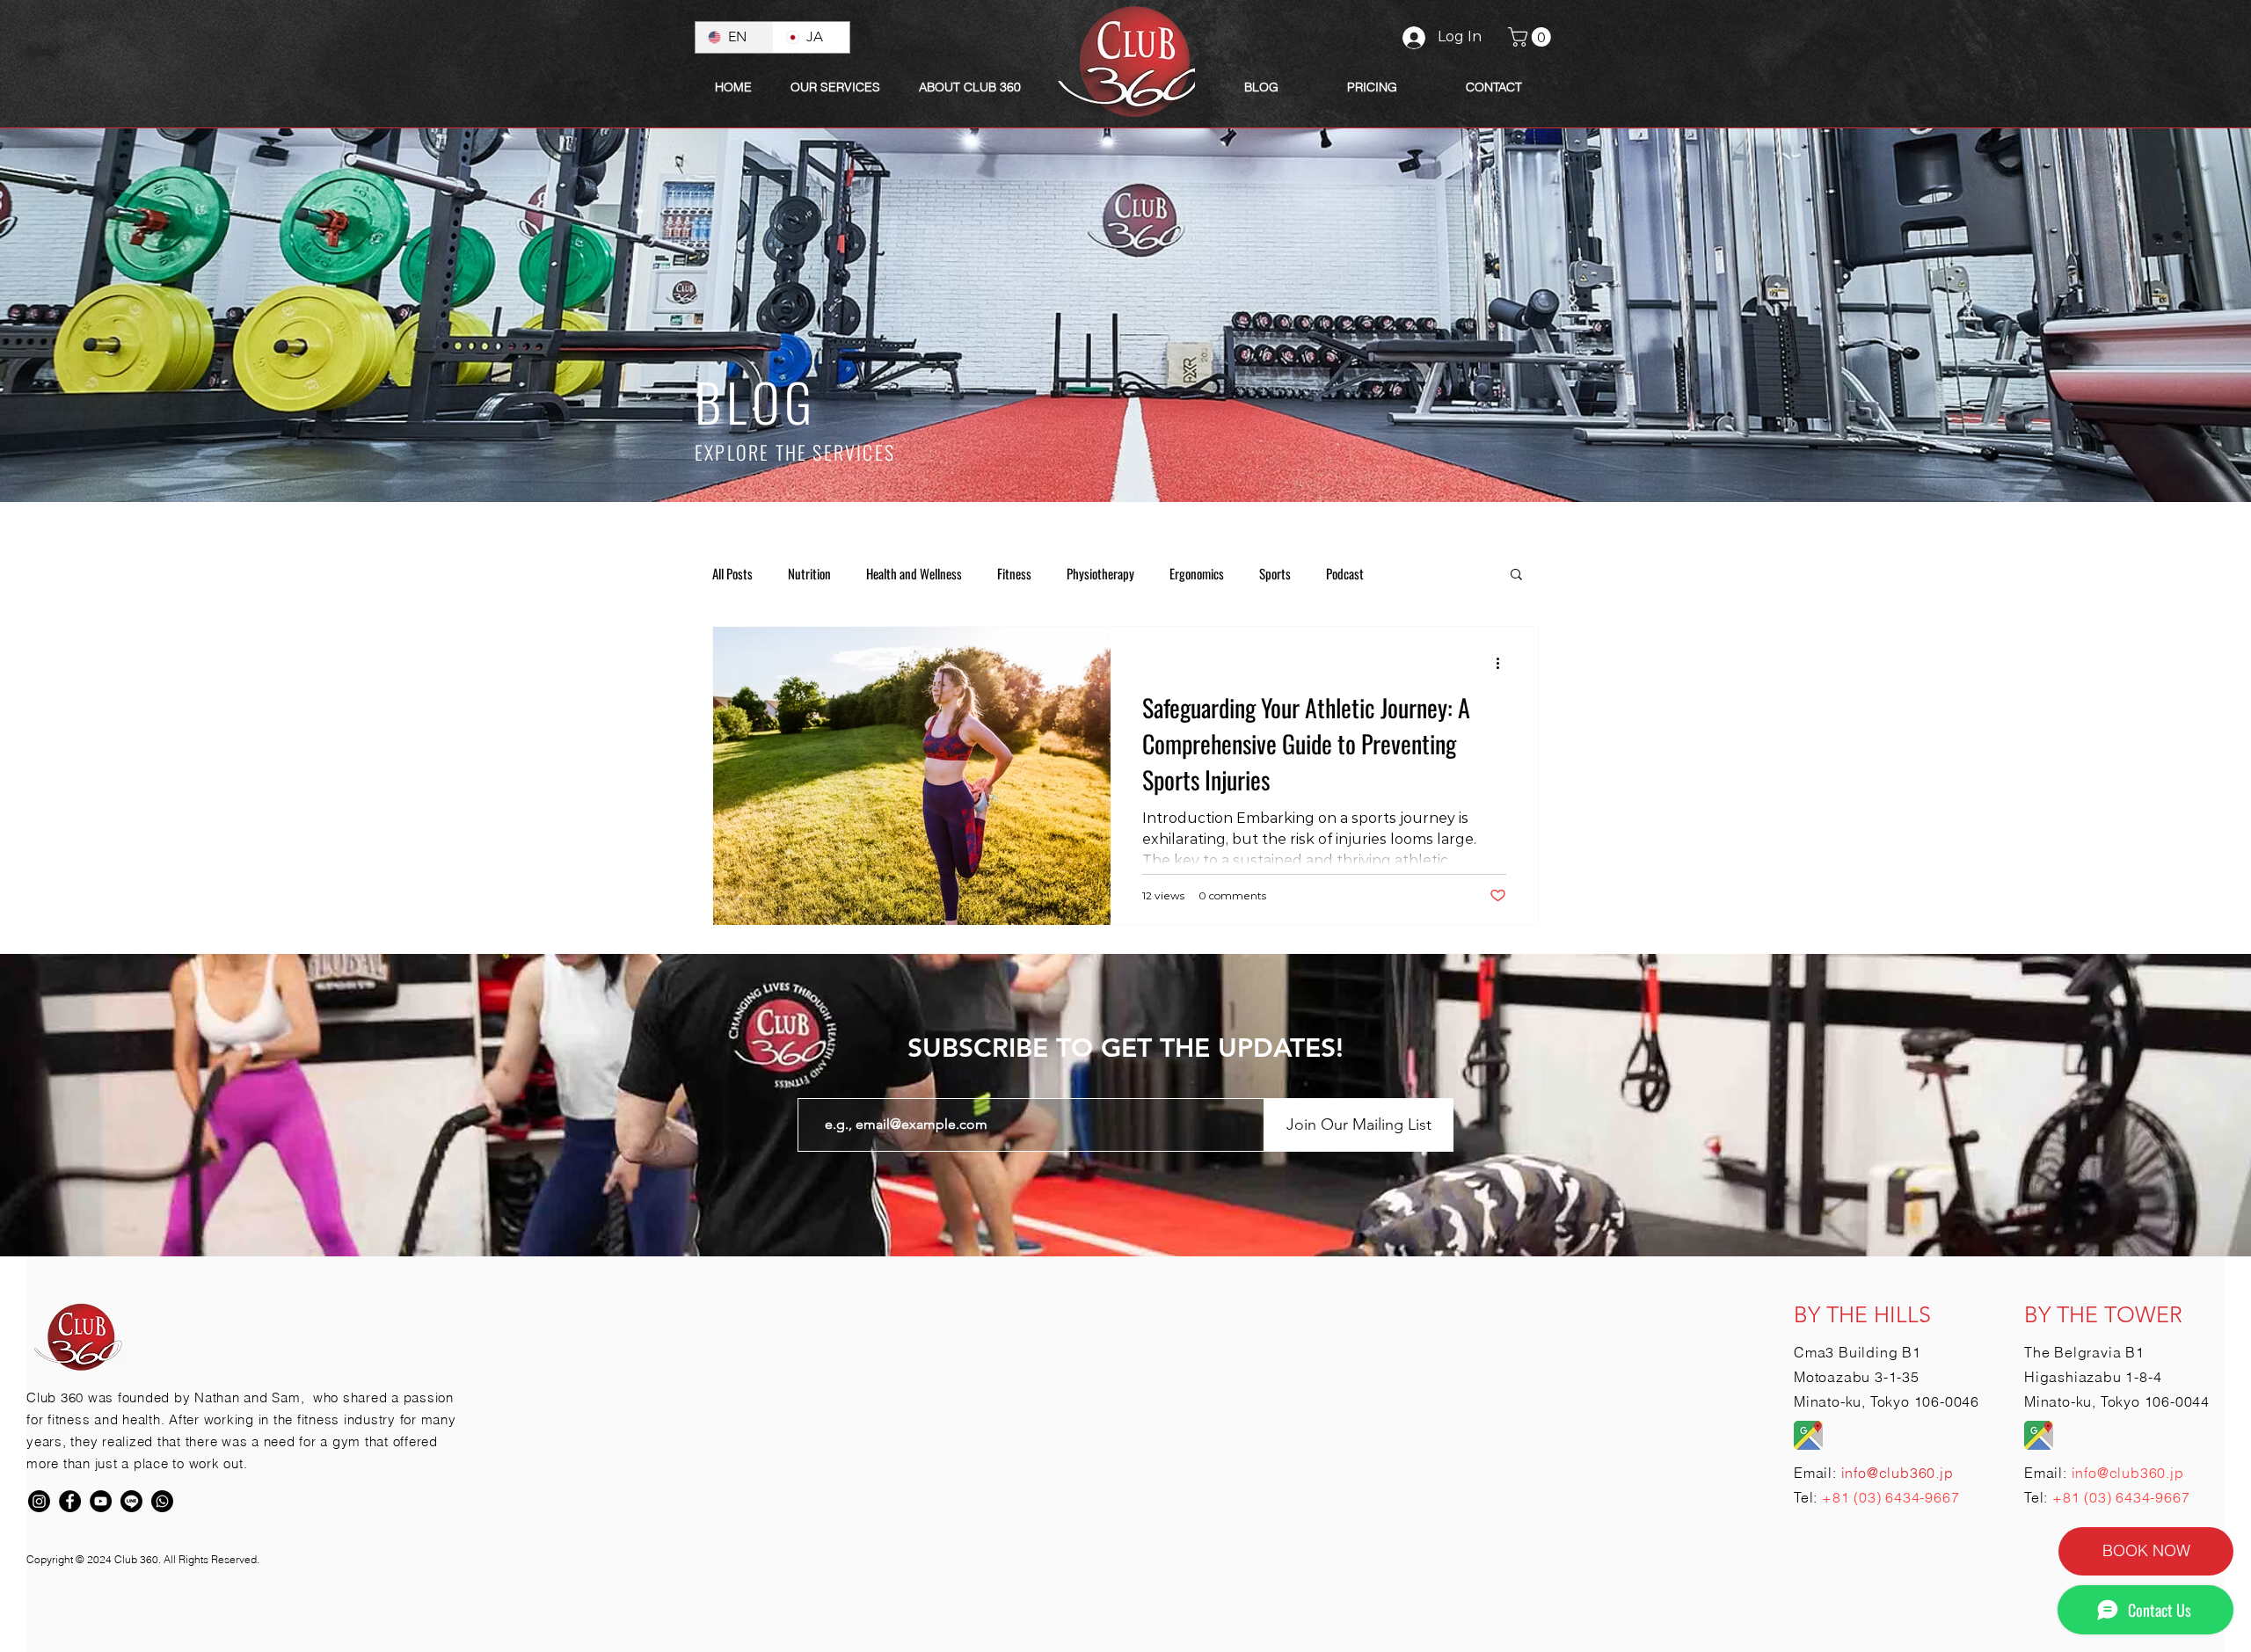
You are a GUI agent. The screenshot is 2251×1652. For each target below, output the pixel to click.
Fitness (1014, 573)
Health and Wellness (914, 573)
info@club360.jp (2128, 1473)
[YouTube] (101, 1501)
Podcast (1345, 573)
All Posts (732, 573)
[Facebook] (70, 1501)
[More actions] (1504, 663)
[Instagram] (39, 1501)
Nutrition (809, 573)
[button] (970, 87)
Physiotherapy (1100, 573)
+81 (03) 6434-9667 (1890, 1497)
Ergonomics (1197, 573)
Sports (1275, 573)
